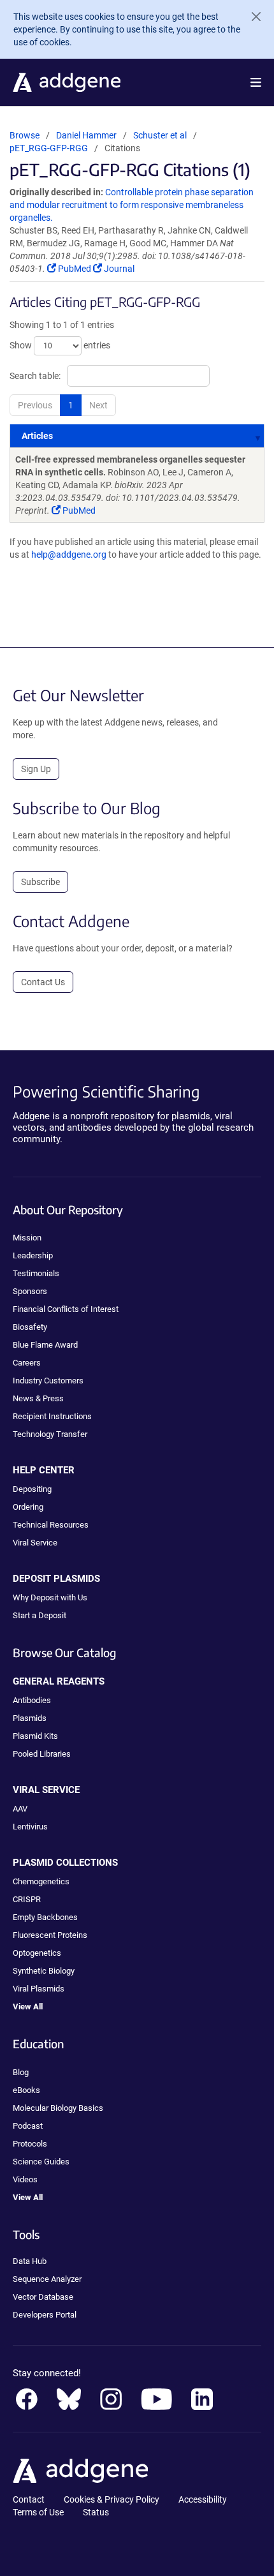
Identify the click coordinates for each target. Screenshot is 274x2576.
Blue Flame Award (45, 1345)
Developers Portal (45, 2315)
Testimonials (36, 1273)
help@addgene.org (69, 555)
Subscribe (40, 882)
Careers (27, 1363)
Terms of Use (38, 2512)
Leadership (33, 1255)
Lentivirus (30, 1827)
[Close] (251, 17)
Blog (21, 2072)
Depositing (32, 1489)
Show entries (60, 345)
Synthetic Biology (44, 1971)
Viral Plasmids (39, 1989)
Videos (25, 2179)
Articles (37, 436)
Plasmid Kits (35, 1736)
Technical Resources (51, 1525)
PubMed (75, 269)
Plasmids (30, 1718)
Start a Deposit (40, 1615)
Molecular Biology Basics (58, 2108)
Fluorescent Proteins (50, 1935)
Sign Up (36, 769)
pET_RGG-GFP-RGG (49, 148)
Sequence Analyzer (47, 2279)
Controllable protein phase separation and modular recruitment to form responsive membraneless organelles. (132, 205)
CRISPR (27, 1899)
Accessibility (203, 2499)
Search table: (35, 376)
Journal (118, 269)
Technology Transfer (50, 1434)
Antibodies (32, 1700)
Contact (29, 2499)
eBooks (26, 2090)
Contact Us (43, 982)
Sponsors (30, 1291)
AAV (20, 1809)
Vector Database (43, 2297)
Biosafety (30, 1327)
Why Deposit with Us (50, 1597)
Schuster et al (161, 135)
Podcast (28, 2126)
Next (98, 405)
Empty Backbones (45, 1917)
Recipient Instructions (52, 1416)
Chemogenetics (41, 1881)
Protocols (30, 2144)
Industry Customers (48, 1381)
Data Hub (30, 2261)
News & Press (38, 1398)
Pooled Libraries (42, 1754)
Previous (35, 405)
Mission (27, 1238)
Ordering (28, 1507)
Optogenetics (37, 1953)
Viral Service (35, 1543)
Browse (25, 135)
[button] (256, 82)
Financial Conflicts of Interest (66, 1309)
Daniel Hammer (86, 135)
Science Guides (41, 2162)
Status (96, 2512)
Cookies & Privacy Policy (112, 2499)
